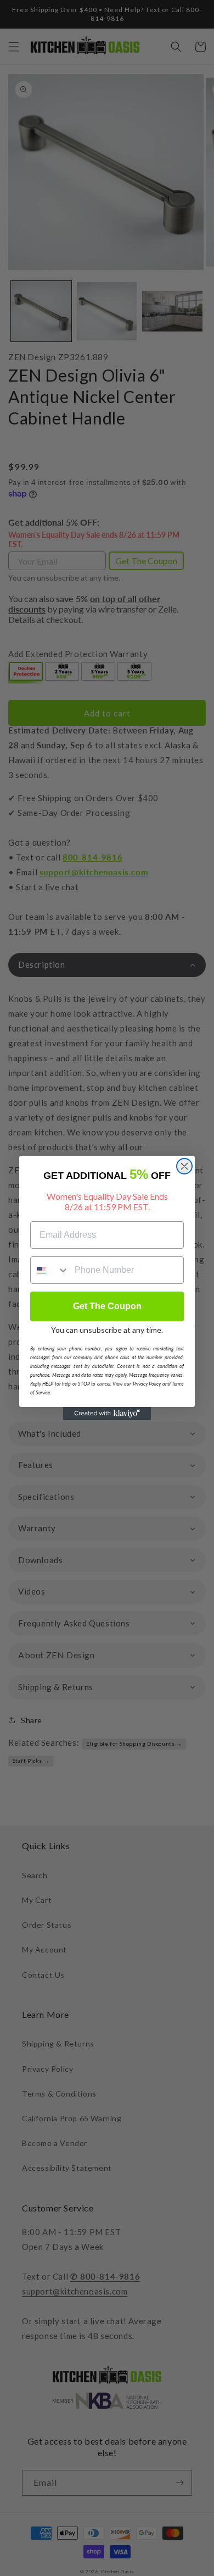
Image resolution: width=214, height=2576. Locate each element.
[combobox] (50, 1270)
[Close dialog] (184, 1166)
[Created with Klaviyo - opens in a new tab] (107, 1414)
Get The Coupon (107, 1306)
